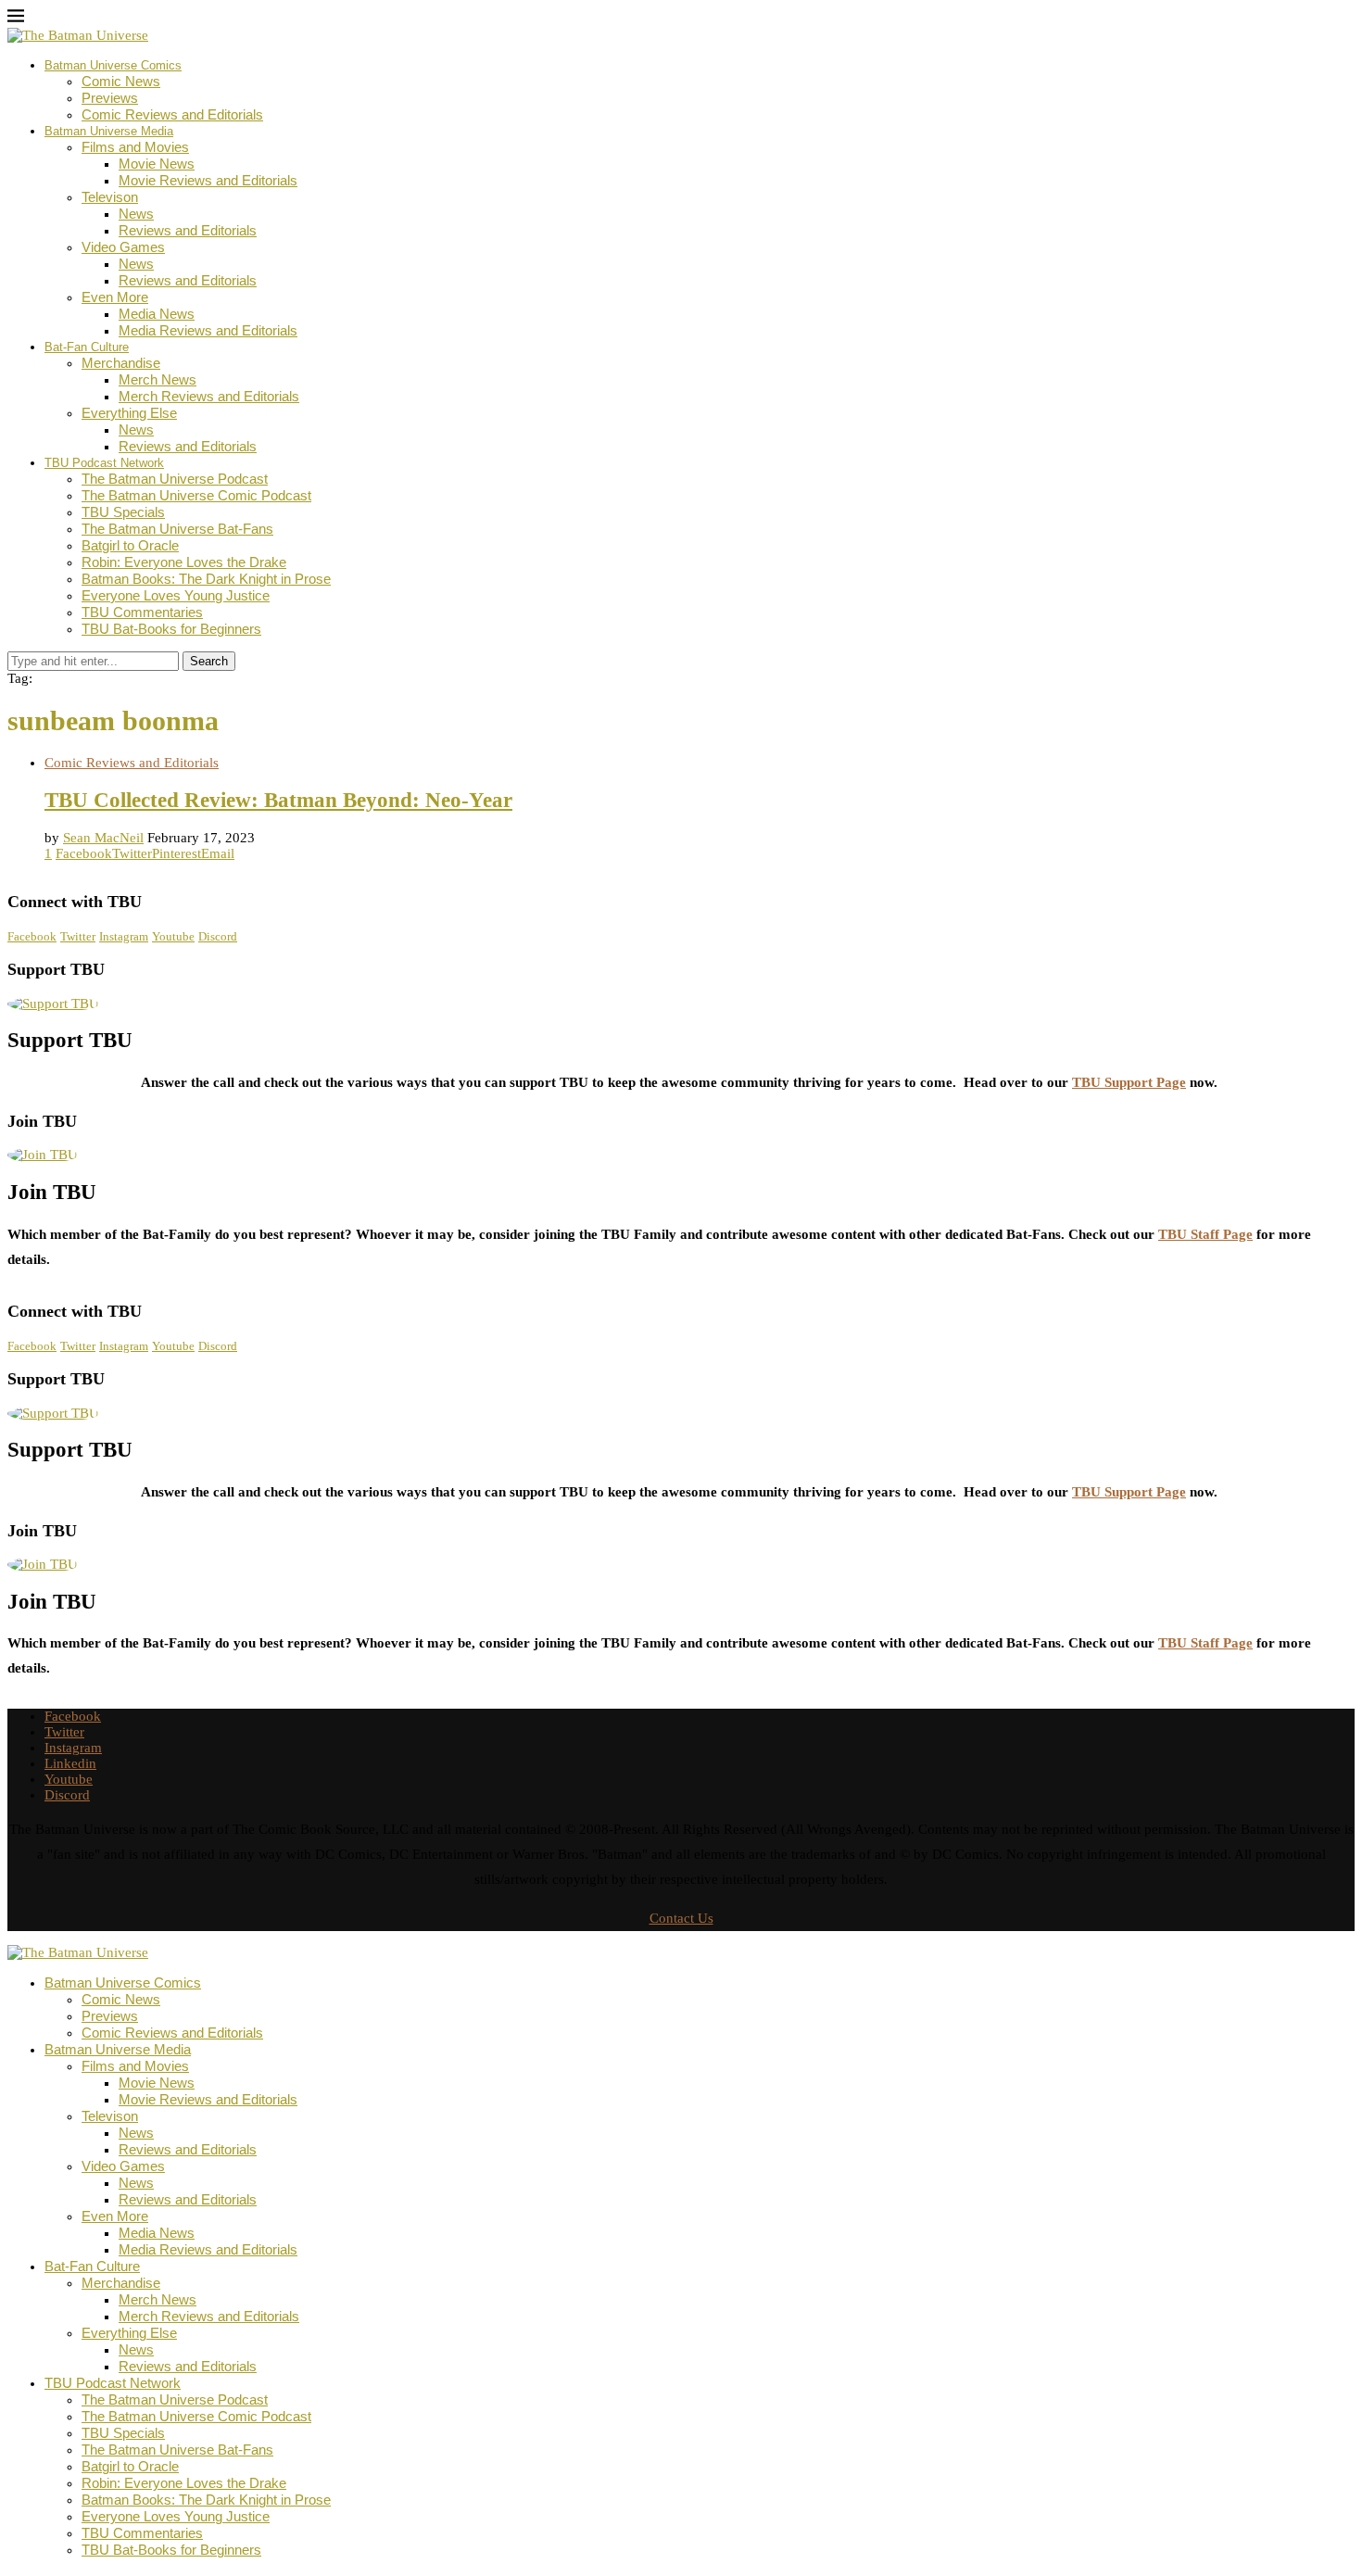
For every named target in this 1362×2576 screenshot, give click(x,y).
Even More (115, 297)
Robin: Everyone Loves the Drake (184, 562)
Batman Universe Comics (113, 65)
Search (209, 661)
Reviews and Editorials (188, 230)
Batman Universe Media (109, 131)
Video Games (123, 247)
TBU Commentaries (142, 612)
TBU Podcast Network (104, 463)
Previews (110, 98)
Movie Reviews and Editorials (208, 180)
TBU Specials (123, 512)
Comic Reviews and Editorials (172, 114)
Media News (157, 314)
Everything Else (129, 413)
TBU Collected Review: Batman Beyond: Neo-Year (278, 800)
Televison (110, 197)
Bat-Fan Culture (87, 347)
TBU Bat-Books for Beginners (171, 629)
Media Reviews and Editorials (208, 330)
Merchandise (121, 363)
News (136, 214)
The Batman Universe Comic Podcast (196, 495)
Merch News (158, 379)
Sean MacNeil (103, 838)
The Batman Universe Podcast (175, 479)
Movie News (157, 164)
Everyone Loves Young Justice (176, 595)
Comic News (121, 81)
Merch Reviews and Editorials (209, 396)
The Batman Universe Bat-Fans (177, 529)
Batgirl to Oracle (130, 545)
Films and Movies (135, 147)
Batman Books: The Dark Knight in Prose (206, 579)
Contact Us (681, 1918)
